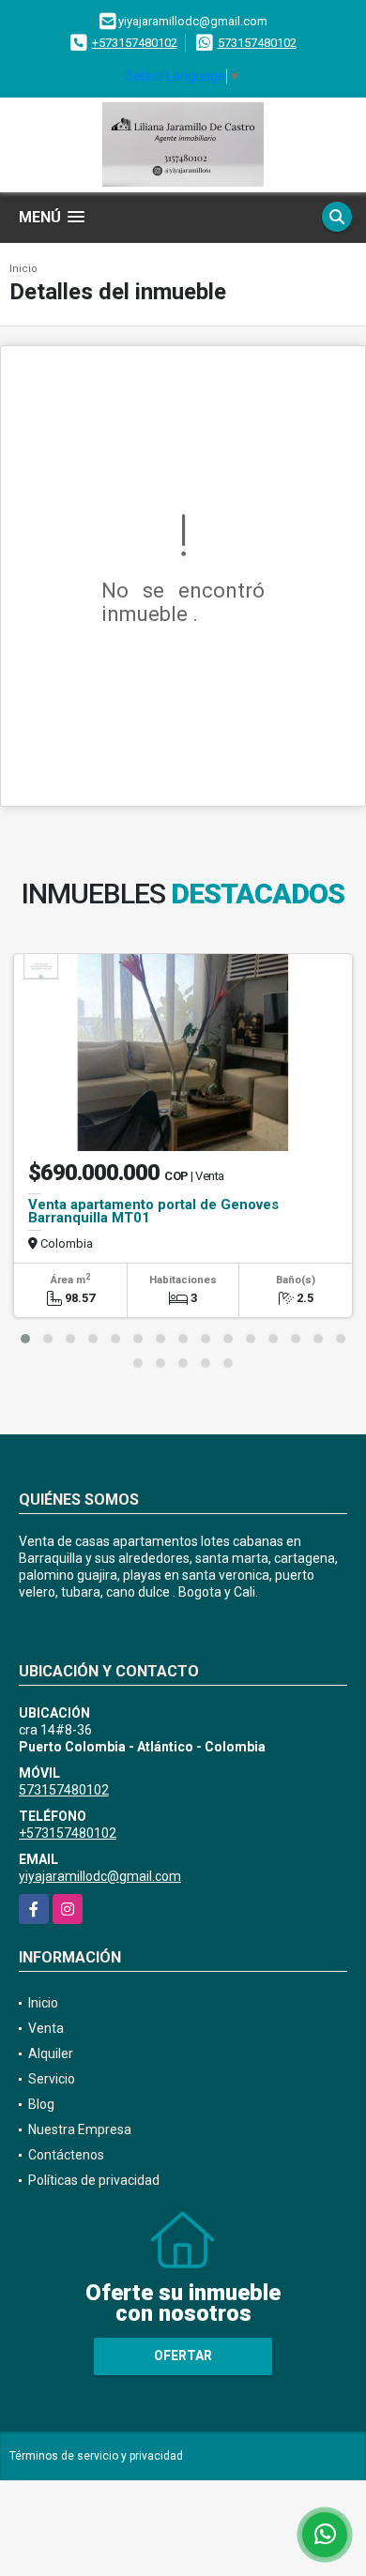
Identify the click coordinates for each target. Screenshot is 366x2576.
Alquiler (51, 2053)
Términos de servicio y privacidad (96, 2456)
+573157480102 (135, 43)
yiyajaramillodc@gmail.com (100, 1876)
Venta (46, 2028)
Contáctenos (66, 2155)
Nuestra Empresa (80, 2129)
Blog (41, 2104)
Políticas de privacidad (94, 2180)
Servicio (52, 2079)
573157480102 (257, 43)
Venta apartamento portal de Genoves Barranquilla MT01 (153, 1211)
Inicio (23, 269)
